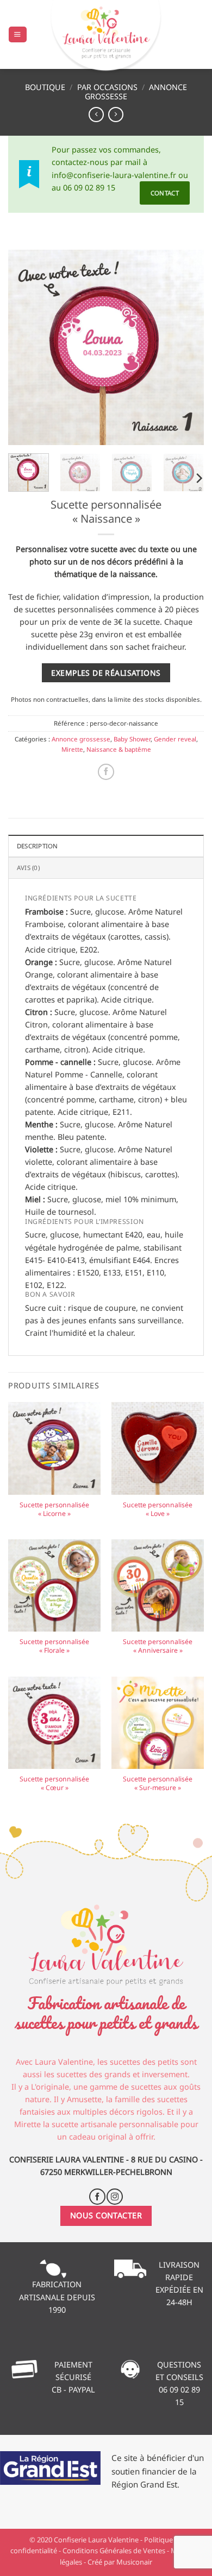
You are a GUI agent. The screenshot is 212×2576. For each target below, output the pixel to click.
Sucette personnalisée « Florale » (54, 1646)
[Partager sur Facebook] (106, 772)
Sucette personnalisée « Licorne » (54, 1509)
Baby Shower (132, 739)
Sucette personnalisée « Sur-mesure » (158, 1784)
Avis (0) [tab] (28, 868)
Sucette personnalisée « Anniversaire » (158, 1646)
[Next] (186, 347)
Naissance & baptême (119, 749)
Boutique (45, 87)
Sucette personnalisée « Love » (158, 1509)
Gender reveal (175, 739)
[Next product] (96, 115)
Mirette (72, 749)
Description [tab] (38, 846)
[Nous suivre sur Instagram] (115, 2197)
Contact (165, 193)
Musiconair (134, 2562)
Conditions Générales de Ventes (114, 2550)
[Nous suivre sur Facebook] (97, 2197)
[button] (17, 35)
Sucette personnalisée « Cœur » (54, 1784)
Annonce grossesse (81, 739)
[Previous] (26, 347)
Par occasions (107, 87)
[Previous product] (116, 115)
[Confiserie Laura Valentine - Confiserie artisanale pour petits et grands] (106, 37)
